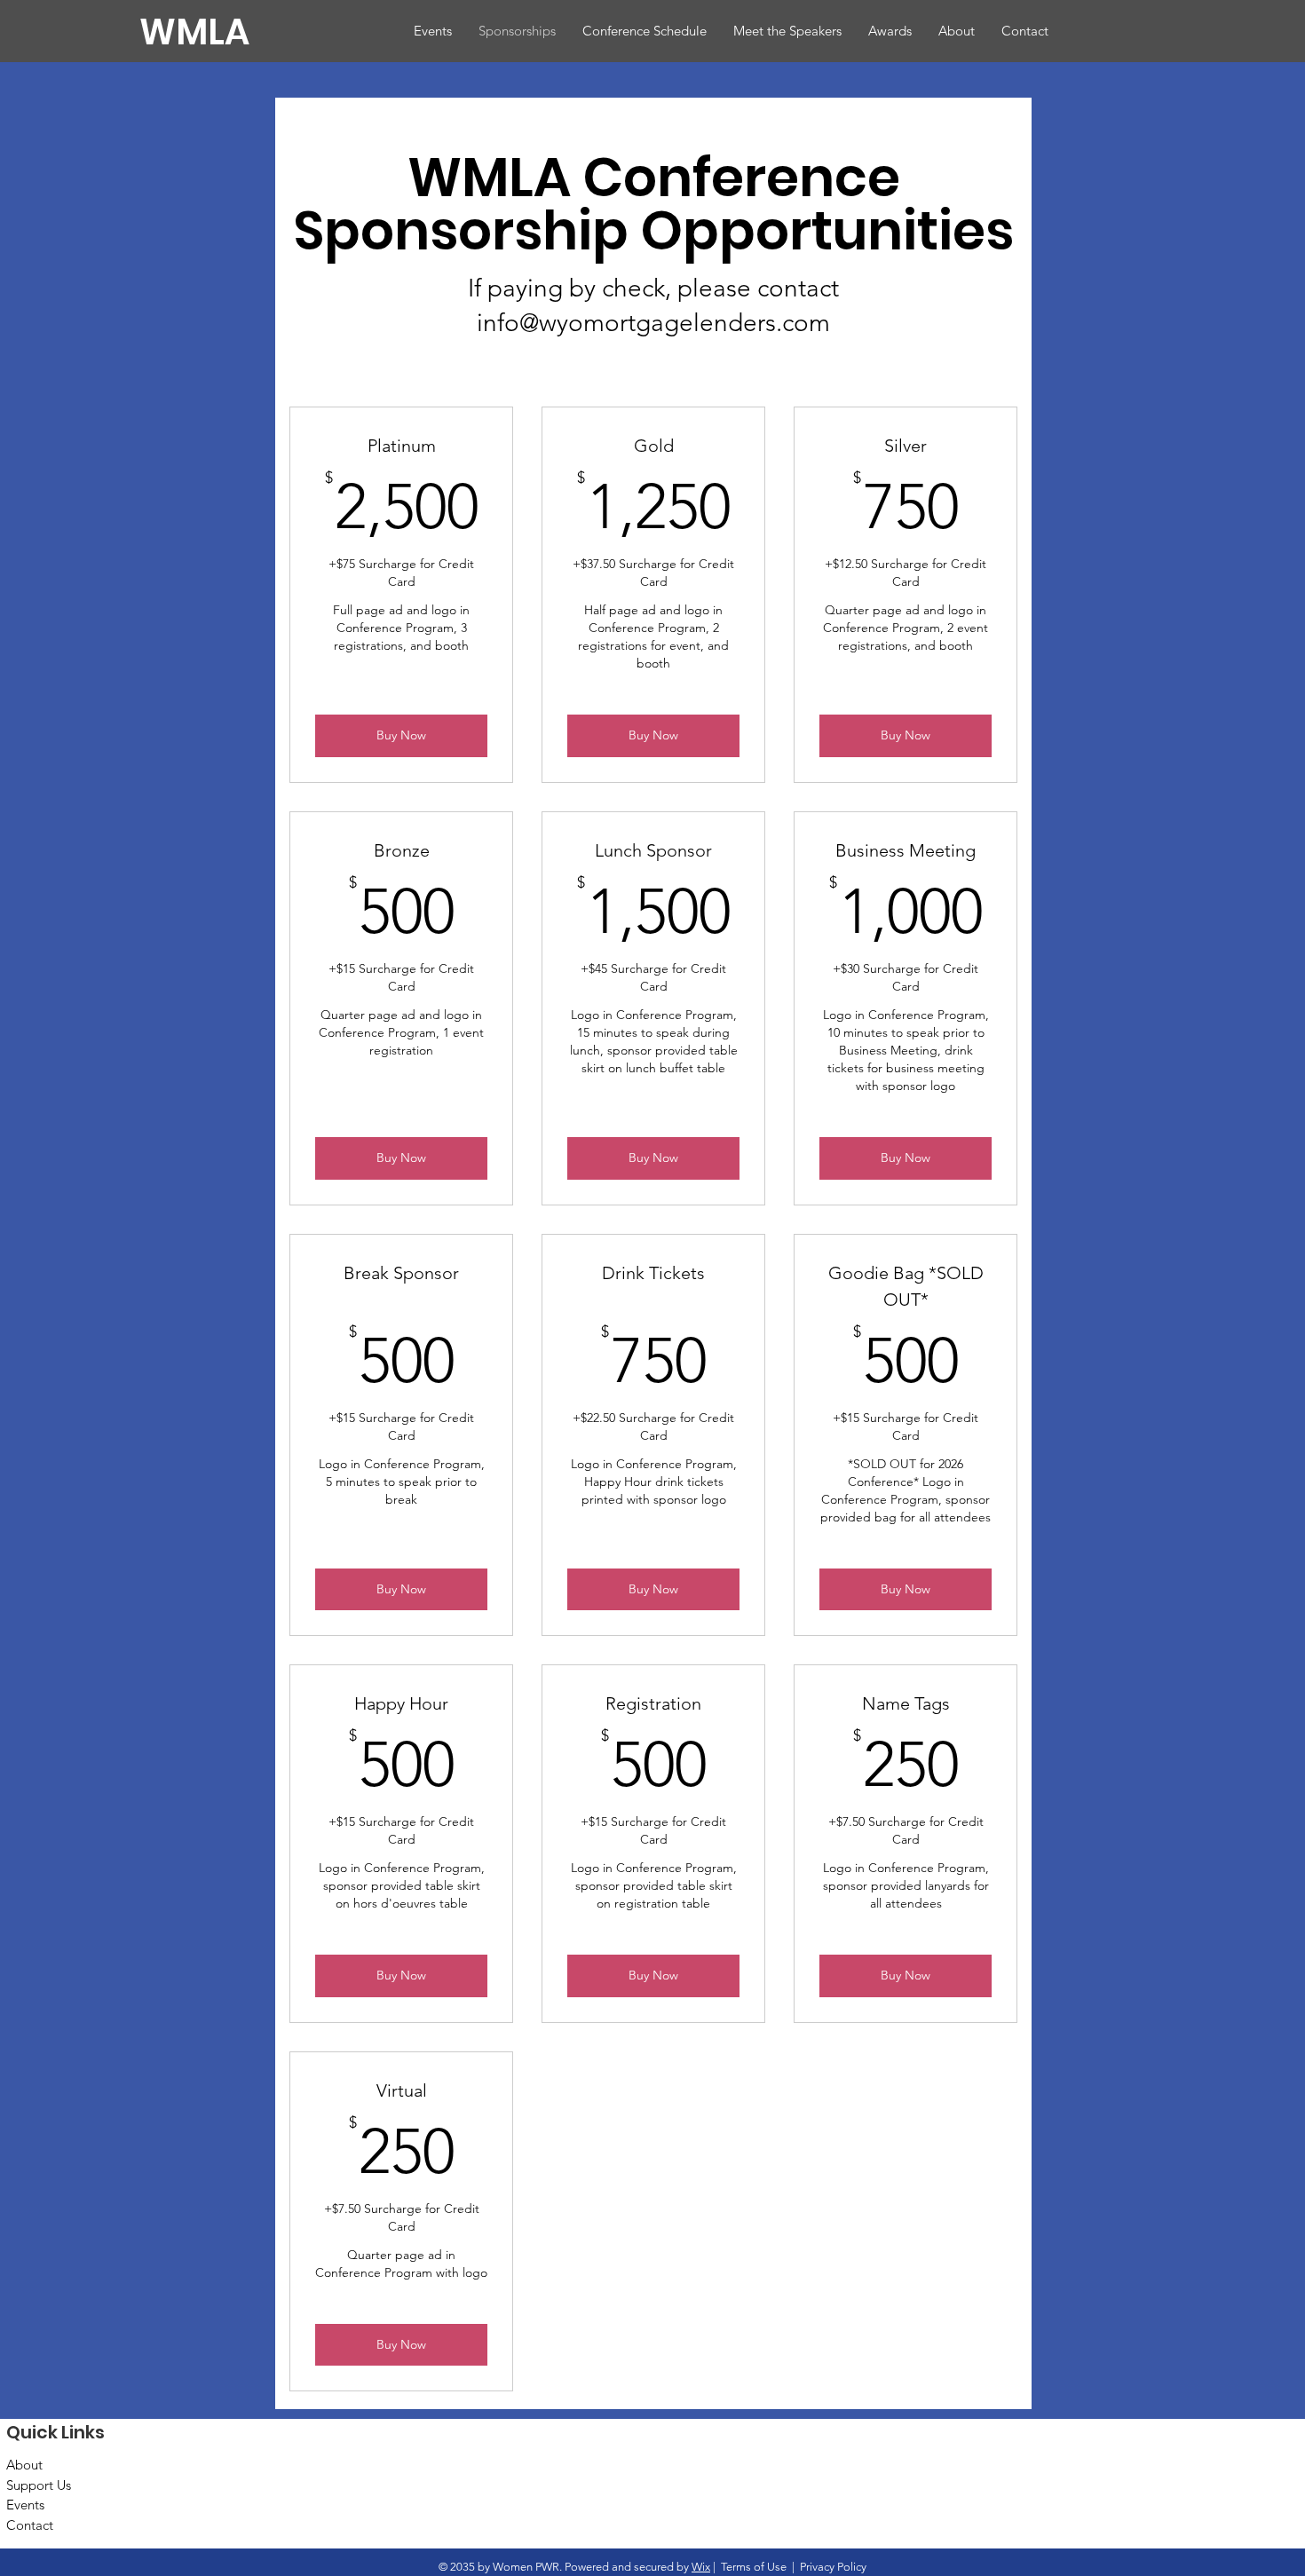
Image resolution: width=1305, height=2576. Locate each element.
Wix (701, 2567)
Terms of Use (754, 2567)
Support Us (39, 2485)
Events (25, 2505)
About (24, 2465)
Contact (30, 2525)
